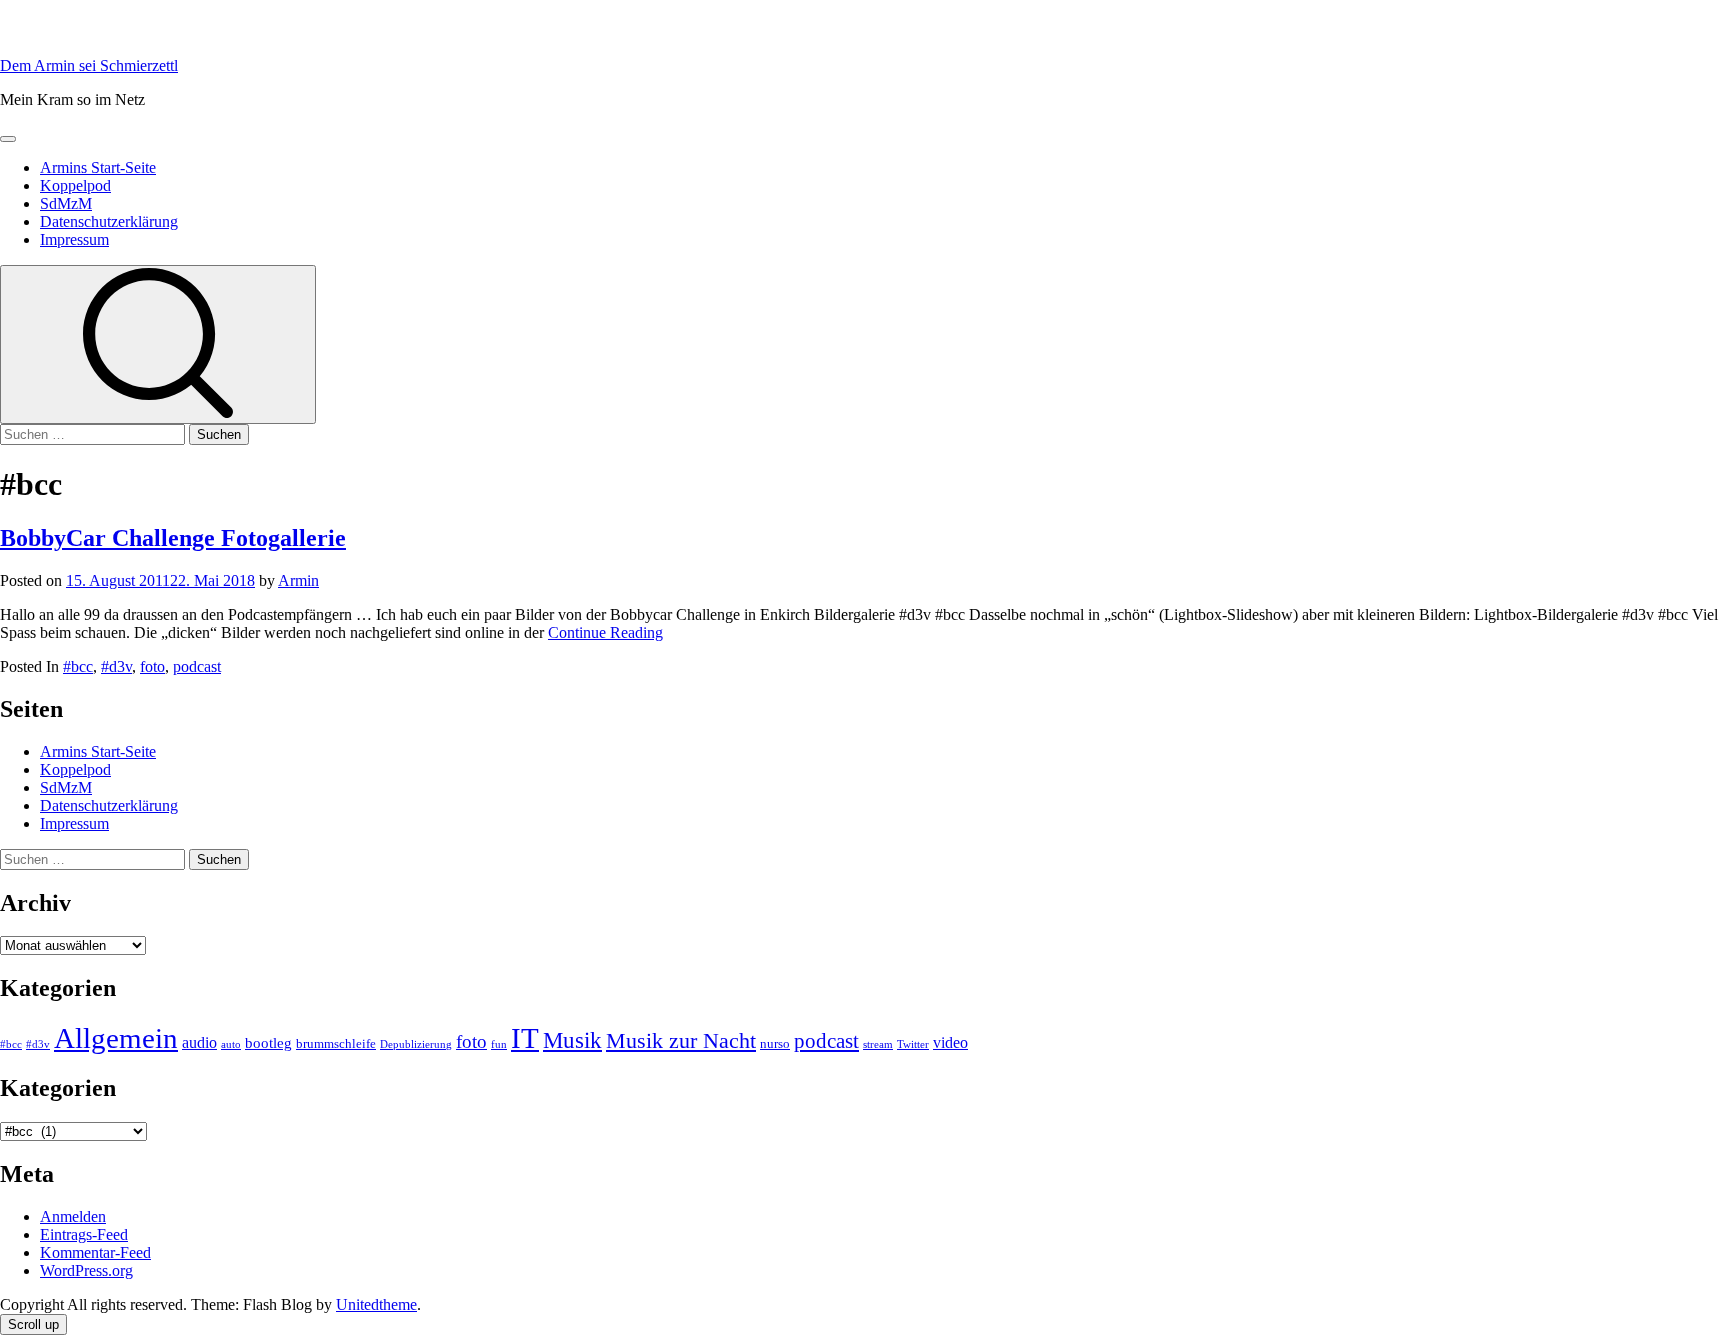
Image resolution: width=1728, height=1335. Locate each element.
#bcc (78, 666)
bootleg (268, 1043)
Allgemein (116, 1038)
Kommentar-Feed (95, 1252)
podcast (197, 666)
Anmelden (73, 1216)
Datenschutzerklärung (109, 221)
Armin (298, 580)
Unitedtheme (376, 1304)
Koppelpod (75, 185)
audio (199, 1042)
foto (152, 666)
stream (878, 1044)
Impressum (74, 239)
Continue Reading (605, 632)
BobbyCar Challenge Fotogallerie (173, 538)
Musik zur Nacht (681, 1040)
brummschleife (336, 1043)
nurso (775, 1043)
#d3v (116, 666)
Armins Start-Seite (98, 167)
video (950, 1042)
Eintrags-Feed (84, 1234)
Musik (572, 1040)
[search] (158, 344)
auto (231, 1044)
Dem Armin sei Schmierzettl (89, 65)
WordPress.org (86, 1270)
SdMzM (66, 203)
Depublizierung (416, 1044)
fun (499, 1044)
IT (525, 1038)
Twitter (913, 1044)
